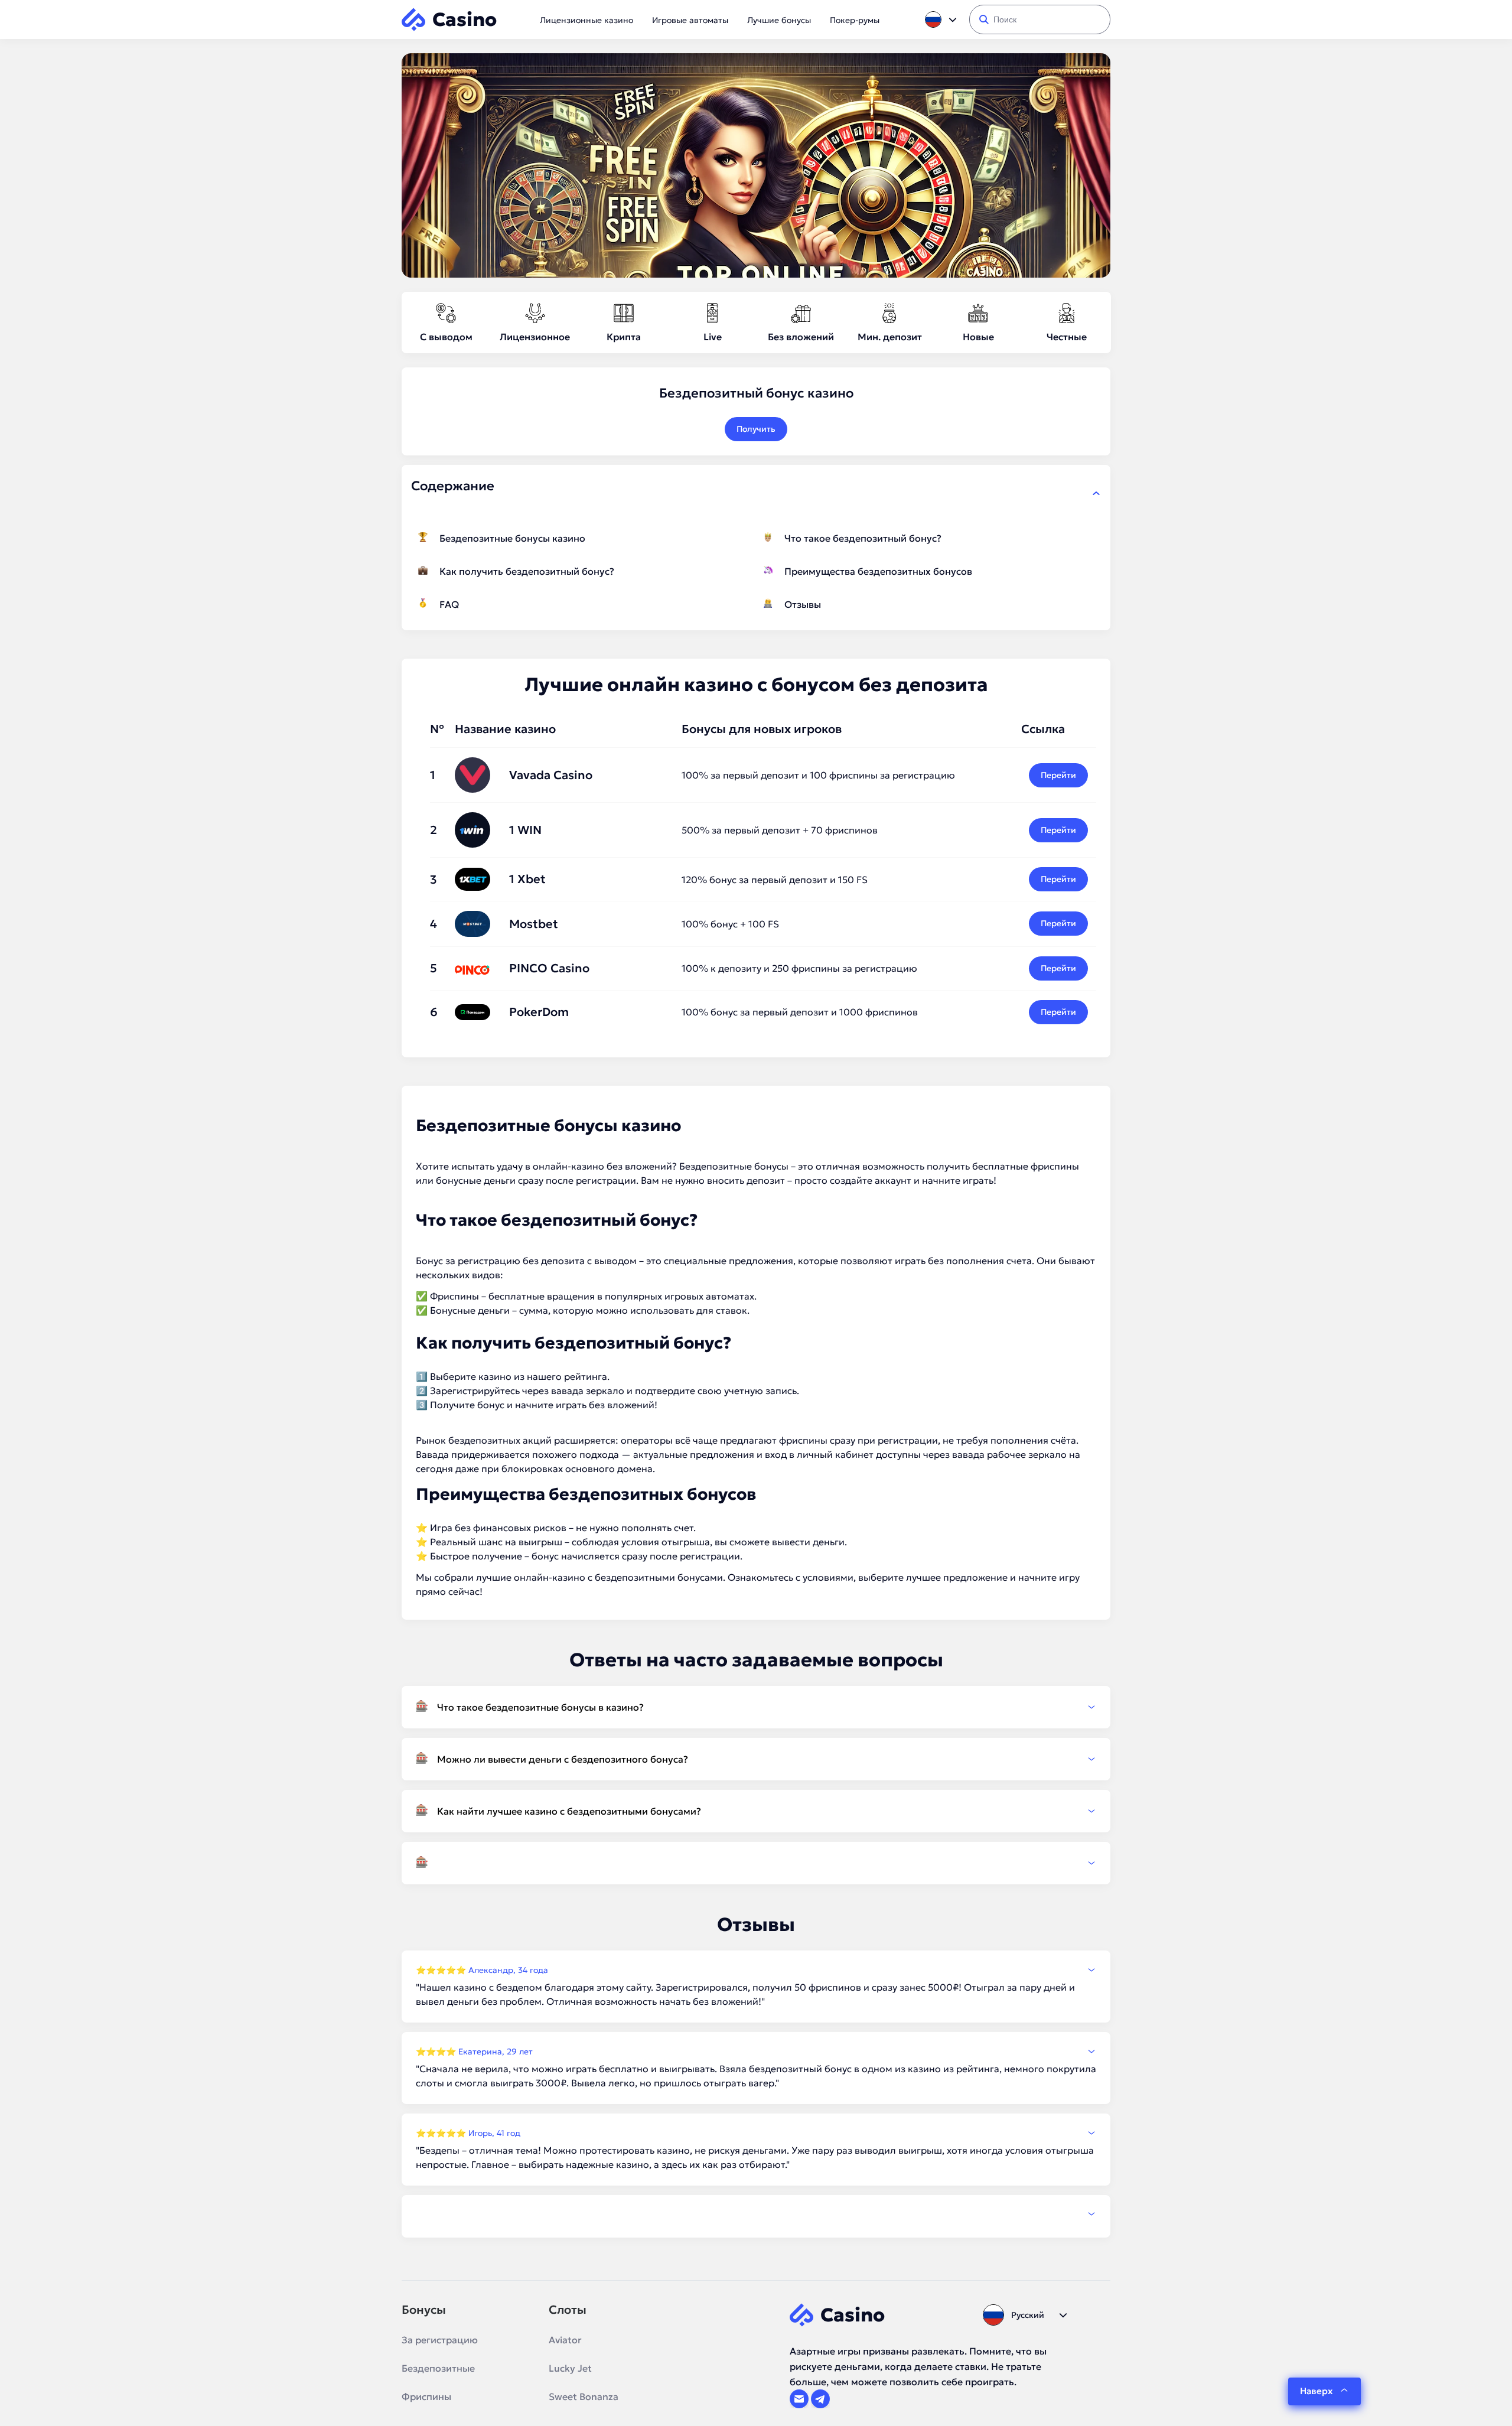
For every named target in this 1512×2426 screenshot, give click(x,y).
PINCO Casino (549, 968)
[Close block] (1096, 493)
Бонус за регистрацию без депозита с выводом (526, 1261)
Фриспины (426, 2396)
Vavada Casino (551, 775)
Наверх (1316, 2391)
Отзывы (803, 604)
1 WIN (525, 830)
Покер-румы (855, 20)
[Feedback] (756, 2214)
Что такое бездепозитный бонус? (863, 538)
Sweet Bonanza (584, 2396)
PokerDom (539, 1012)
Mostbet (534, 924)
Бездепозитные (438, 2368)
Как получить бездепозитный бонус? (527, 571)
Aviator (565, 2340)
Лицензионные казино (586, 20)
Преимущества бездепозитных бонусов (878, 571)
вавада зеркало (588, 1391)
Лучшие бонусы (779, 20)
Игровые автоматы (690, 20)
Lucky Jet (570, 2368)
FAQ (449, 604)
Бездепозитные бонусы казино (512, 538)
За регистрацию (440, 2340)
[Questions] (756, 1863)
